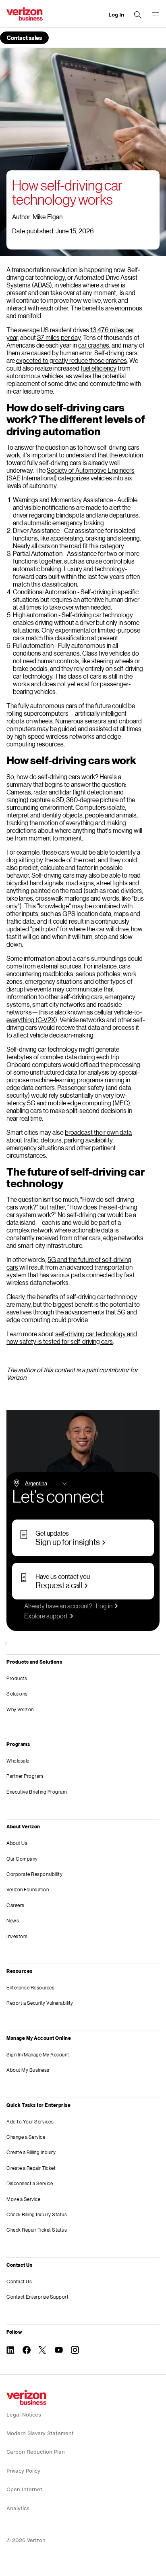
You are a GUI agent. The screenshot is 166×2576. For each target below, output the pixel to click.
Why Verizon (20, 1709)
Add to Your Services (30, 2122)
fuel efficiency (99, 368)
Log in (104, 1606)
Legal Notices (24, 2415)
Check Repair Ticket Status (37, 2230)
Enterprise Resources (30, 1988)
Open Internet (24, 2489)
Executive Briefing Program (37, 1792)
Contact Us (19, 2282)
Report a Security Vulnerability (40, 2003)
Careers (16, 1905)
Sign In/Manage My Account (38, 2055)
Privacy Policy (23, 2471)
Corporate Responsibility (34, 1874)
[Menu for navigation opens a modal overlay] (156, 15)
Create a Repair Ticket (31, 2168)
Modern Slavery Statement (40, 2433)
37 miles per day (59, 337)
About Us (17, 1843)
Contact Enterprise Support (37, 2297)
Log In (116, 15)
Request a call (59, 1585)
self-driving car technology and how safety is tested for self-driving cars (72, 1337)
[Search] (138, 15)
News (13, 1921)
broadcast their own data (98, 1132)
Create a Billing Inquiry (31, 2152)
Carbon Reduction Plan (36, 2452)
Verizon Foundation (28, 1890)
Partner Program (25, 1776)
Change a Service (26, 2137)
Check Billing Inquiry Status (37, 2214)
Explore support (46, 1616)
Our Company (22, 1859)
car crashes (94, 345)
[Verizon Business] (25, 14)
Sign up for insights (68, 1542)
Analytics (18, 2508)
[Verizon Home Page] (26, 2398)
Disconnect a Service (30, 2183)
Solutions (17, 1694)
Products (17, 1678)
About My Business (28, 2070)
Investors (17, 1936)
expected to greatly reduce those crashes (72, 360)
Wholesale (18, 1761)
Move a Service (23, 2199)
